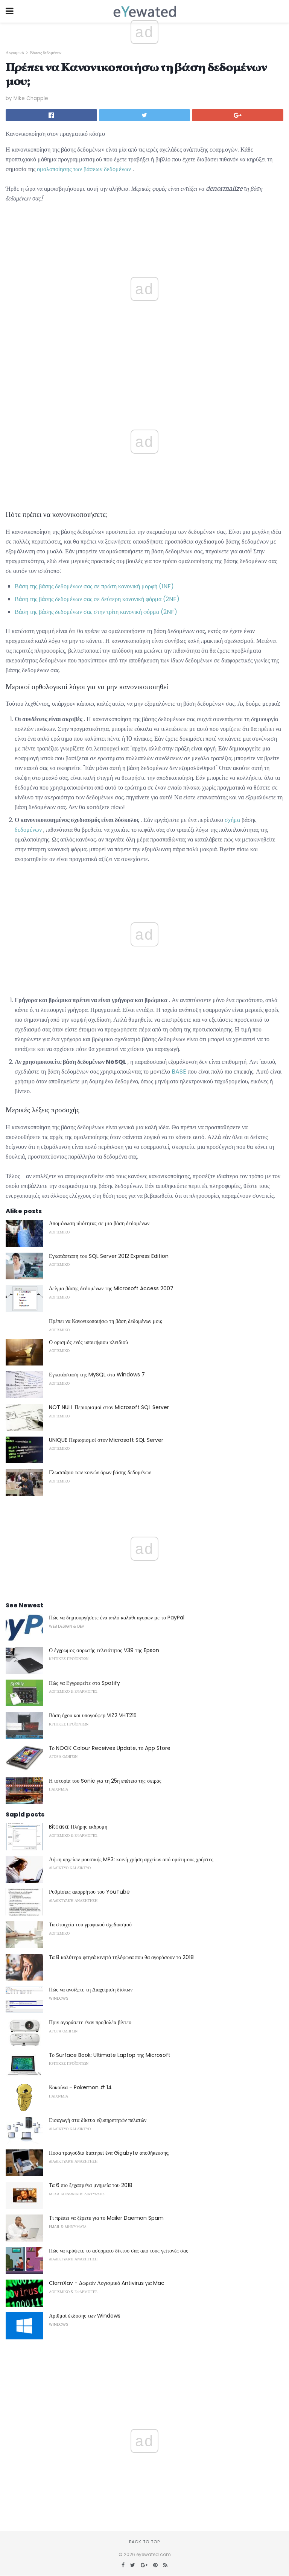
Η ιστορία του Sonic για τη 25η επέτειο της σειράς (105, 1781)
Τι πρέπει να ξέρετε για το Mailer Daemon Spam (106, 2218)
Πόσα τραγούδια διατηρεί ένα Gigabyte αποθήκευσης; (109, 2153)
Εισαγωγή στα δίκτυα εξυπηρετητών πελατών (98, 2120)
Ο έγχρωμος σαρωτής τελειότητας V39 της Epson (104, 1650)
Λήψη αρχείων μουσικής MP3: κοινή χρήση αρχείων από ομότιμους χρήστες (131, 1859)
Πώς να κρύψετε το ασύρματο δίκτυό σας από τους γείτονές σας (119, 2251)
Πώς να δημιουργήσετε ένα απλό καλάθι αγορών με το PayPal (117, 1618)
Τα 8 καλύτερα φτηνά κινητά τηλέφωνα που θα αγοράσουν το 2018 (121, 1957)
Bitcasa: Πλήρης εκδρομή (78, 1827)
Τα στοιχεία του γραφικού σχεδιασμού (90, 1924)
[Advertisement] (144, 381)
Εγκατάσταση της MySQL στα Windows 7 (97, 1375)
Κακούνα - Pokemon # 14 (80, 2087)
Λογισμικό (15, 53)
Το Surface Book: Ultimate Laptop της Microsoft (110, 2055)
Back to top (144, 2542)
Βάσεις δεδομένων (46, 53)
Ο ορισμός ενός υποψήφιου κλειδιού (88, 1342)
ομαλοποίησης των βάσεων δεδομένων (84, 169)
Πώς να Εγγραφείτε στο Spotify (84, 1683)
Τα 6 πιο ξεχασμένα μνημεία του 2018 (91, 2185)
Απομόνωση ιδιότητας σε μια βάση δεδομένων (99, 1223)
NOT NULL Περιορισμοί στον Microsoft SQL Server (109, 1407)
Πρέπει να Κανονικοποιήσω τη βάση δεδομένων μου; (106, 1321)
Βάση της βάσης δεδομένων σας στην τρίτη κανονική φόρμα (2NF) (96, 612)
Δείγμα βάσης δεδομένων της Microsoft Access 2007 (111, 1288)
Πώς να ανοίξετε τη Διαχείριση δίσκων (91, 1990)
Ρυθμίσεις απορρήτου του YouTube (89, 1892)
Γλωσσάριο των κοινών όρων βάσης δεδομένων (100, 1472)
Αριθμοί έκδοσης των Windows (85, 2316)
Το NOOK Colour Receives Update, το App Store (110, 1748)
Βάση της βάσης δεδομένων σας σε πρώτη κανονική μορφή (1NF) (94, 586)
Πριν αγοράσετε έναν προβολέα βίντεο (90, 2022)
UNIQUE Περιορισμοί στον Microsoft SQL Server (106, 1440)
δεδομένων (28, 830)
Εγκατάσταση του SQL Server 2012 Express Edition (109, 1256)
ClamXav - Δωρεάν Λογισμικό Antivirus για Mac (107, 2283)
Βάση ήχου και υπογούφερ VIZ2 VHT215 (93, 1715)
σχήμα (232, 820)
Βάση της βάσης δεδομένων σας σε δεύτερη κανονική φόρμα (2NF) (97, 599)
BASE (179, 1072)
